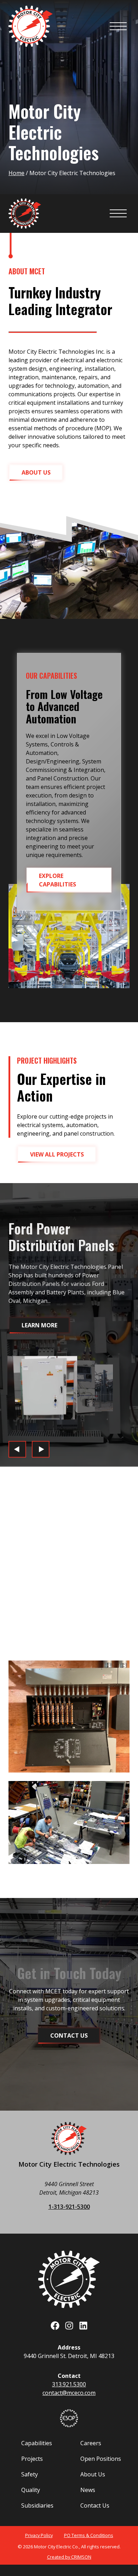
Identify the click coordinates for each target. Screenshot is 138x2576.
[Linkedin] (83, 2326)
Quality (31, 2490)
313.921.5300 (69, 2384)
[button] (36, 472)
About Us (93, 2474)
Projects (32, 2459)
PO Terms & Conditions (89, 2535)
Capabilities (37, 2443)
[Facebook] (55, 2326)
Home (16, 173)
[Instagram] (69, 2326)
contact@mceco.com (69, 2393)
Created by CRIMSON (69, 2557)
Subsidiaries (37, 2505)
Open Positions (101, 2459)
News (88, 2490)
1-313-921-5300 (69, 2207)
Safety (30, 2474)
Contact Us (95, 2505)
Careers (91, 2443)
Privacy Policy (39, 2535)
